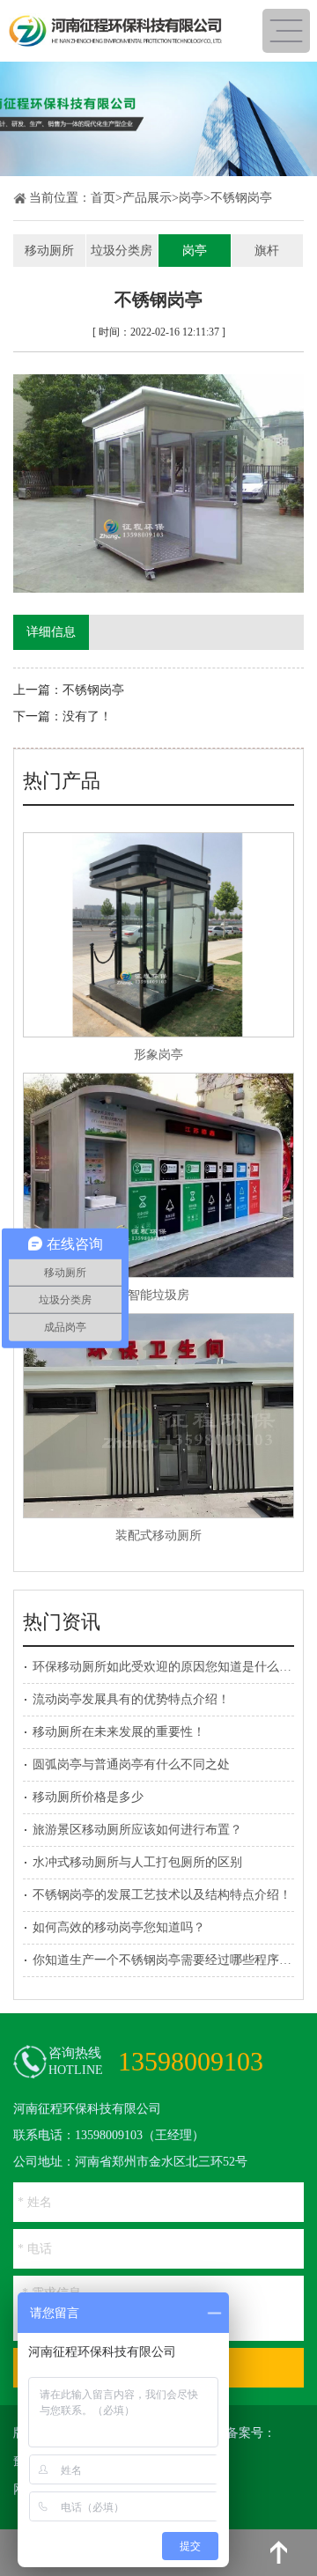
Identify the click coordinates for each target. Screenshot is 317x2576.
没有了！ (87, 716)
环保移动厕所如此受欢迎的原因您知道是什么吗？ (168, 1667)
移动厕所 (49, 251)
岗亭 (191, 198)
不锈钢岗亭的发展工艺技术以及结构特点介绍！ (162, 1895)
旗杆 (267, 251)
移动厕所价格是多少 (88, 1797)
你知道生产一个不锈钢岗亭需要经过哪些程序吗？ (168, 1960)
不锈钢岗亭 (241, 198)
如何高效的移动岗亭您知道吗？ (119, 1927)
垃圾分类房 (122, 251)
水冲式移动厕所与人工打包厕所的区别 (137, 1862)
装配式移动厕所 (158, 1535)
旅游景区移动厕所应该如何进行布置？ (137, 1830)
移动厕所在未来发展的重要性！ (119, 1732)
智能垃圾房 (158, 1295)
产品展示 (147, 198)
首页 (103, 198)
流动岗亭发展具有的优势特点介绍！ (131, 1699)
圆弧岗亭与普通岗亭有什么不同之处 (131, 1764)
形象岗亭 (158, 1055)
